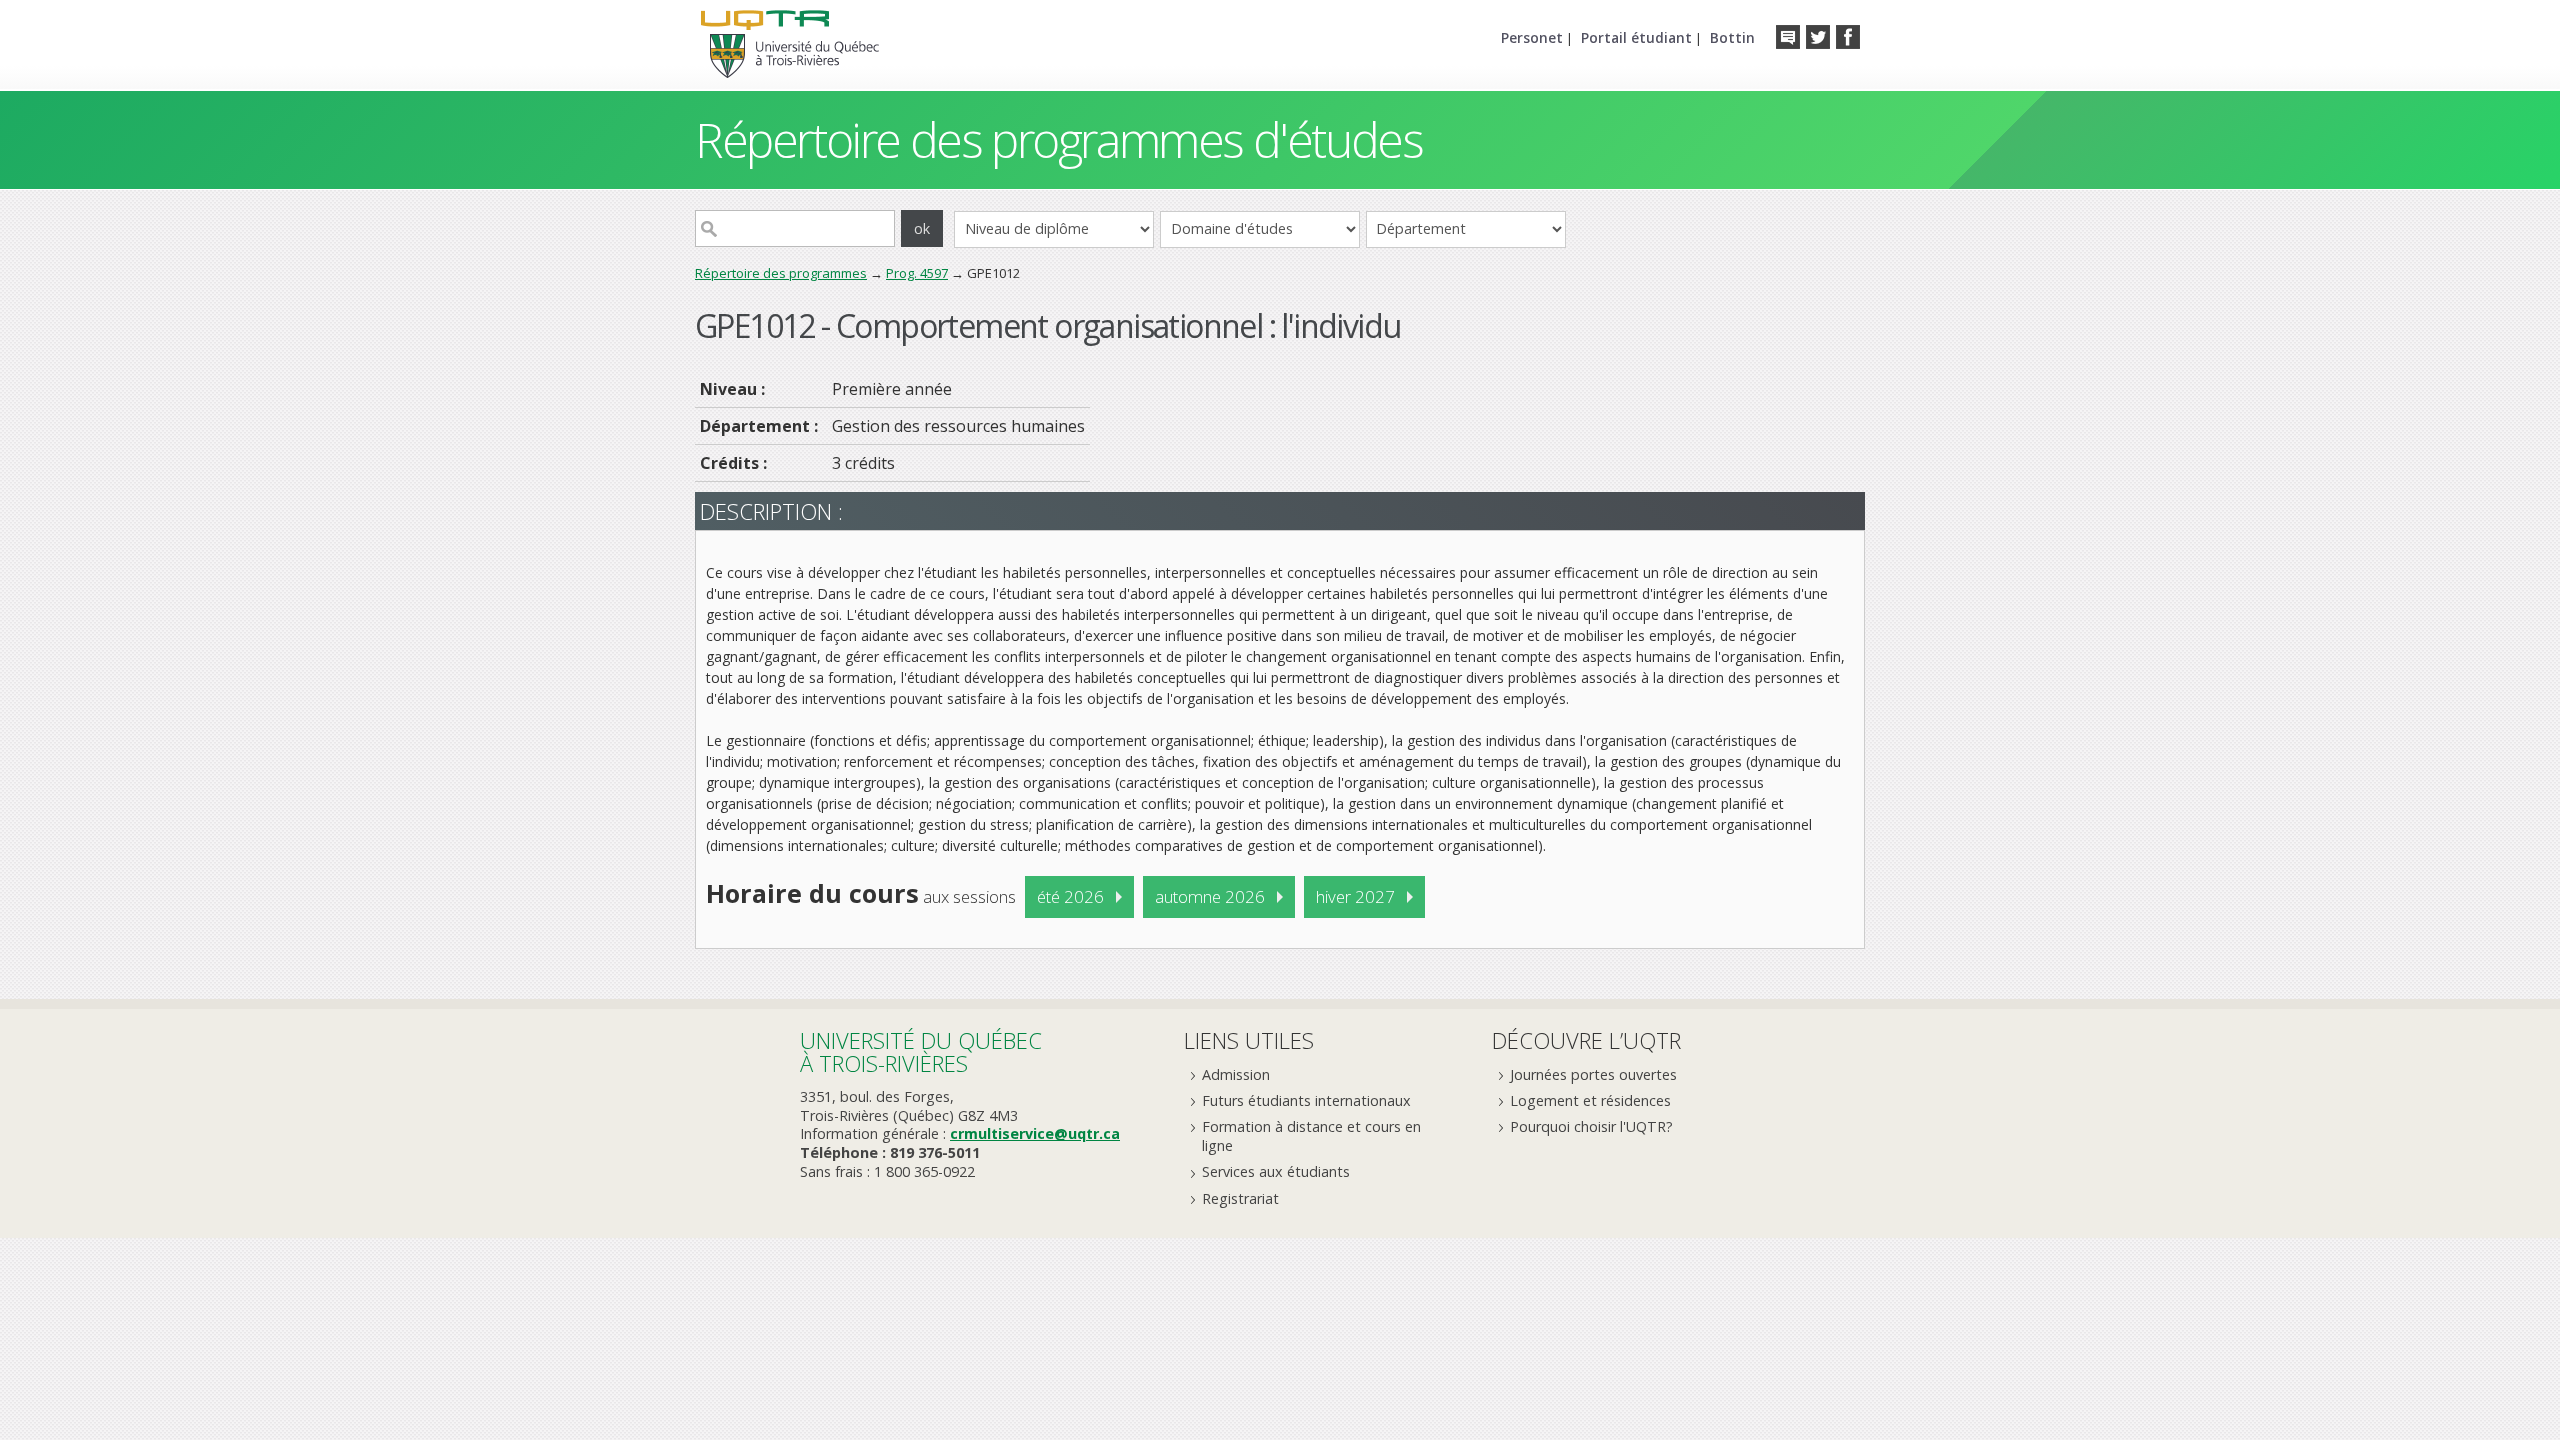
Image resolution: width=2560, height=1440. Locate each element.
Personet (1532, 37)
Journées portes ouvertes (1593, 1074)
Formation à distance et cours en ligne (1311, 1136)
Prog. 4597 (917, 273)
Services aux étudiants (1276, 1171)
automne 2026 (1210, 896)
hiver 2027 (1355, 896)
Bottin (1732, 37)
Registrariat (1240, 1198)
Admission (1236, 1074)
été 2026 (1070, 896)
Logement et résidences (1590, 1100)
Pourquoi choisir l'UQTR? (1591, 1126)
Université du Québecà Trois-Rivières (921, 1051)
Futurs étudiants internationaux (1306, 1100)
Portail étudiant (1636, 37)
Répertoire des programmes (781, 273)
